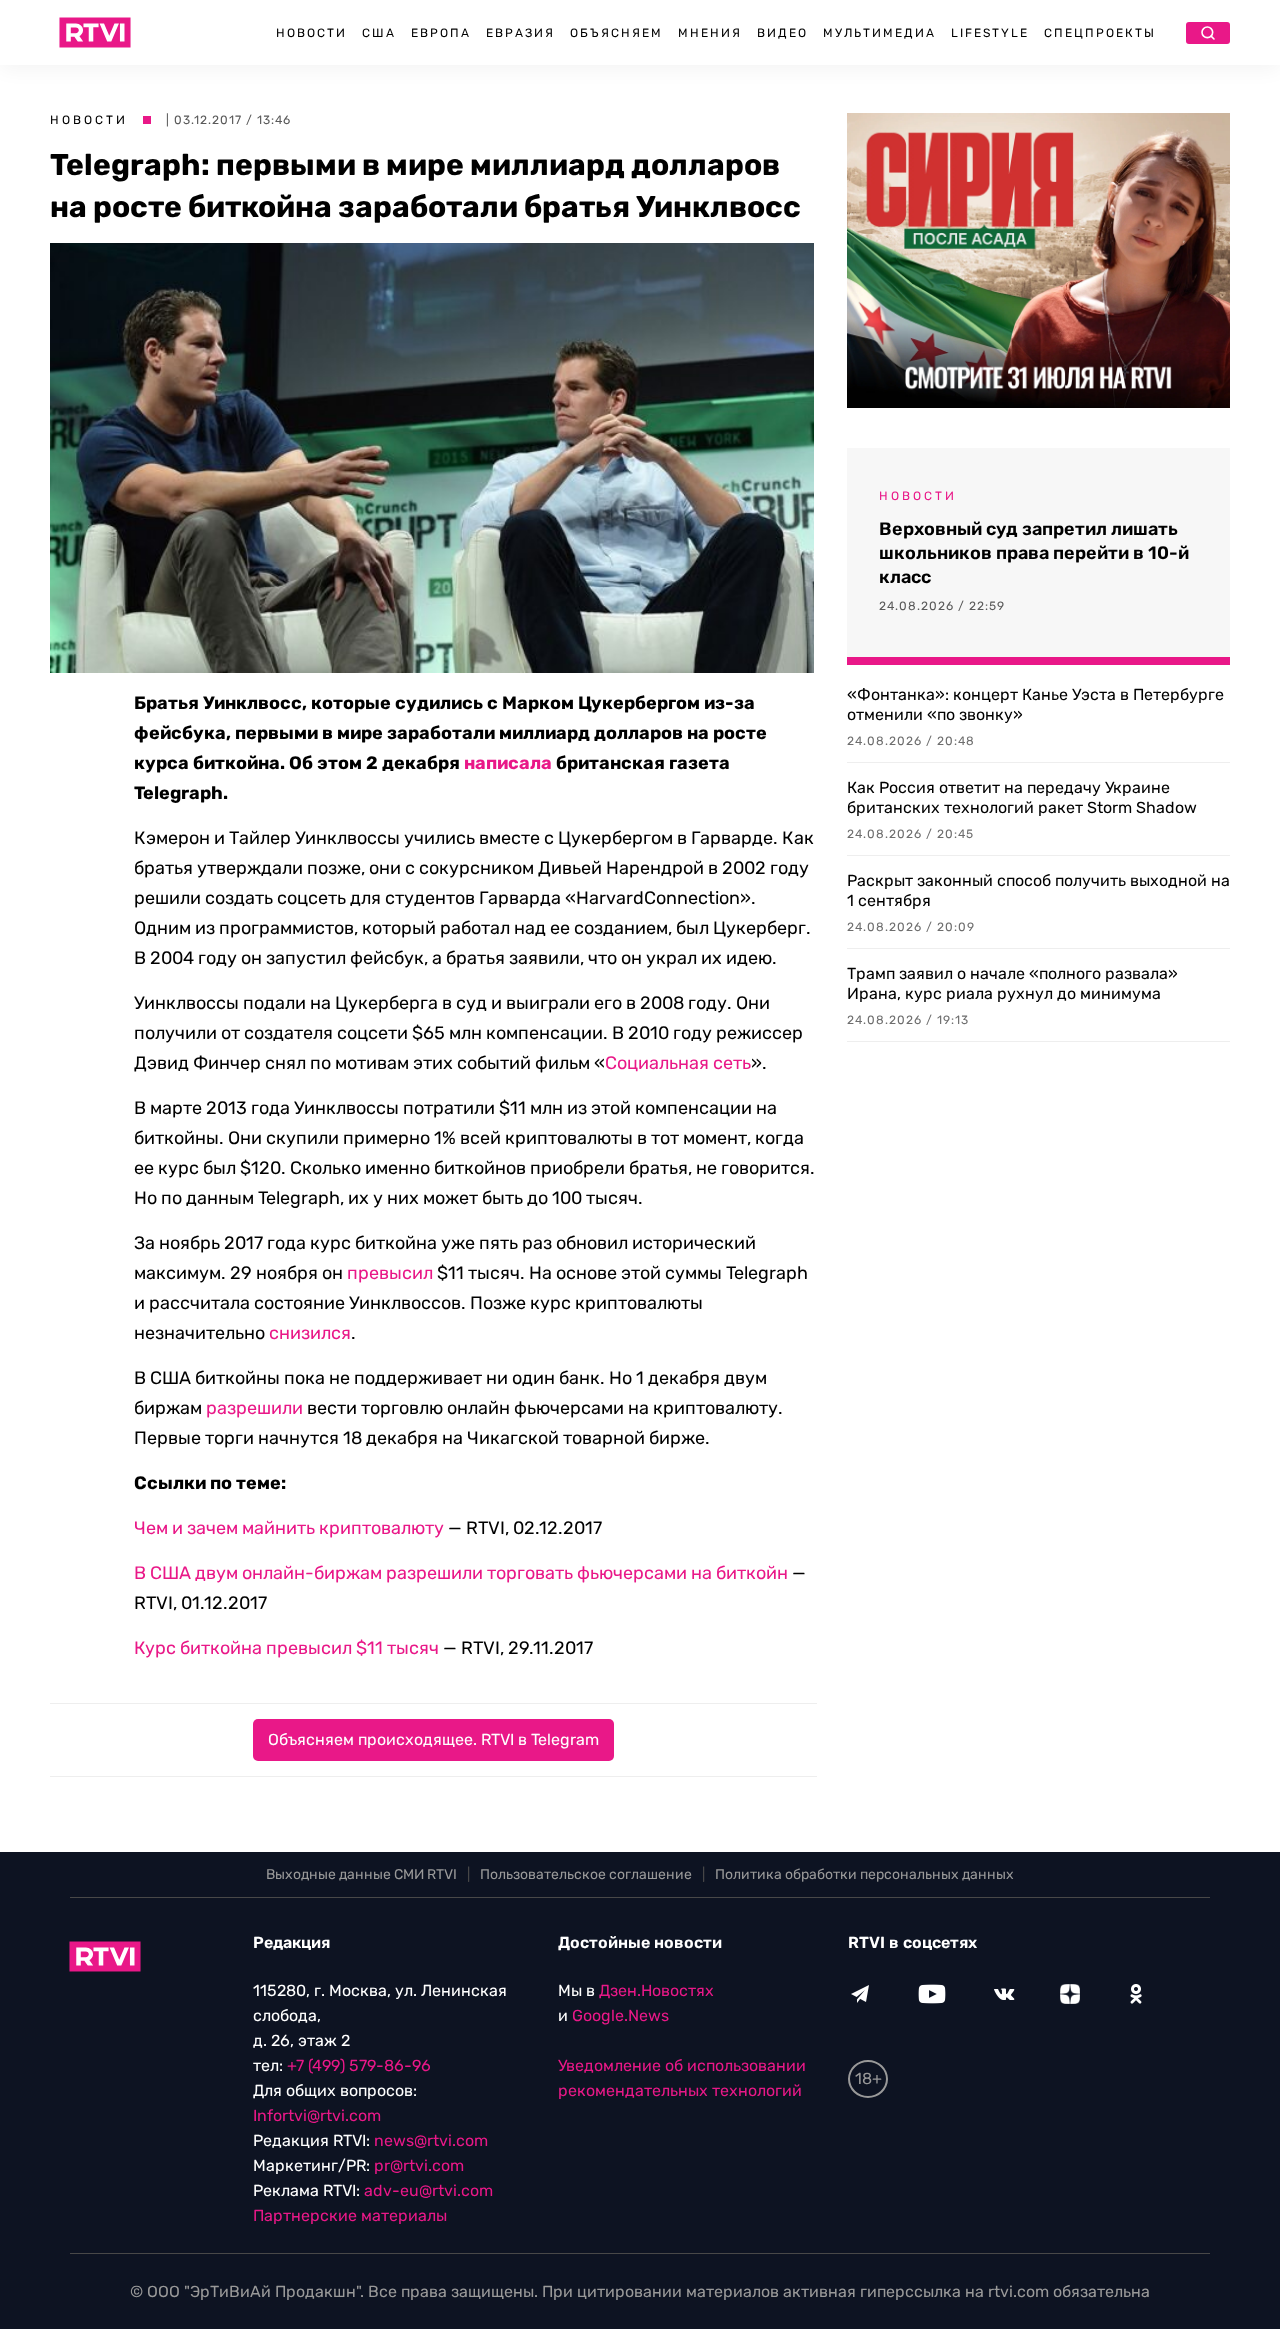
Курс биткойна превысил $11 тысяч (286, 1648)
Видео (782, 33)
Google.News (620, 2015)
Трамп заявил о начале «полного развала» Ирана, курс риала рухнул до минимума (1012, 983)
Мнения (710, 33)
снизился (310, 1333)
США (379, 33)
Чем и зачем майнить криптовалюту (289, 1528)
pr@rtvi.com (419, 2165)
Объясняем (616, 33)
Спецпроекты (1100, 33)
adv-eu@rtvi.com (428, 2190)
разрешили (254, 1408)
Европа (441, 33)
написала (508, 763)
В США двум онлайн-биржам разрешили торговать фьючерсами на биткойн (461, 1573)
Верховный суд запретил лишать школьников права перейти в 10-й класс (1034, 553)
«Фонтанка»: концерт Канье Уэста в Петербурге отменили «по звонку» (1035, 704)
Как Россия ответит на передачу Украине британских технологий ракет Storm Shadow (1022, 797)
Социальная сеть (678, 1063)
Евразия (520, 33)
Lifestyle (990, 33)
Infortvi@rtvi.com (317, 2115)
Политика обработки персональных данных (864, 1874)
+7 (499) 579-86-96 (359, 2065)
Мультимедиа (879, 33)
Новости (311, 33)
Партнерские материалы (350, 2215)
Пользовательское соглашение (586, 1874)
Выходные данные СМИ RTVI (361, 1874)
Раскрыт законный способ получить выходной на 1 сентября (1038, 890)
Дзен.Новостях (656, 1990)
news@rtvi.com (431, 2140)
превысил (390, 1273)
